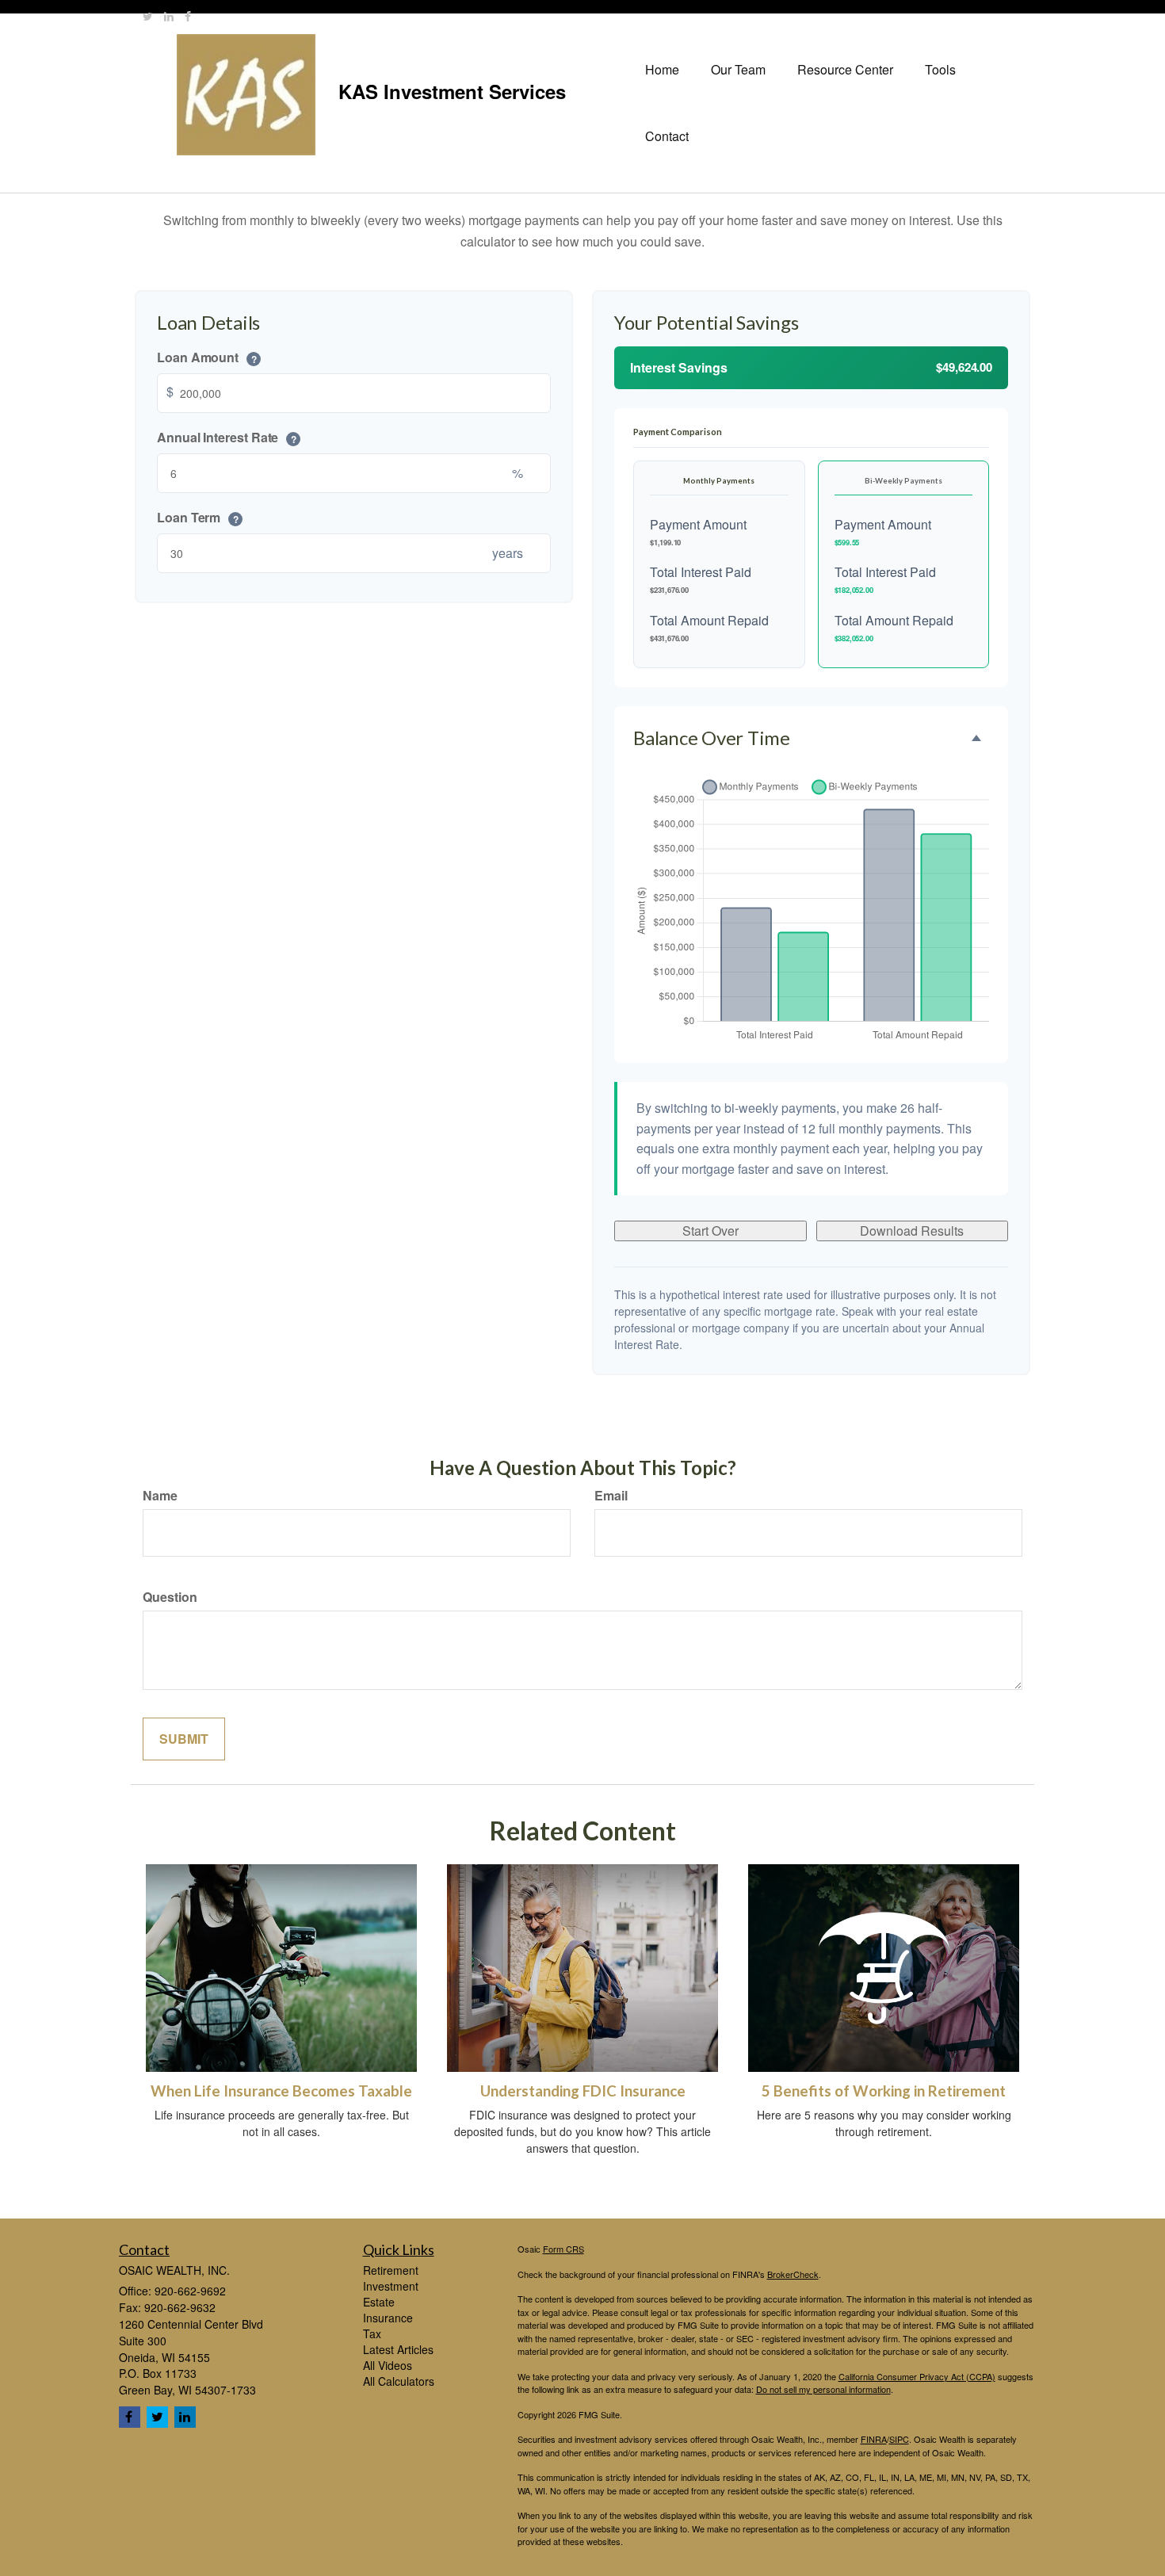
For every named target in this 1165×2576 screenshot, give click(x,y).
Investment (391, 2286)
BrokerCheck (793, 2274)
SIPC (899, 2439)
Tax (372, 2333)
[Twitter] (148, 16)
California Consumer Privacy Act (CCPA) (917, 2376)
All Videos (388, 2365)
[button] (738, 70)
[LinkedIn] (169, 16)
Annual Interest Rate (227, 438)
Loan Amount (207, 358)
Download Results (912, 1231)
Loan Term (198, 518)
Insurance (388, 2318)
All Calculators (399, 2381)
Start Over (710, 1231)
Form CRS (563, 2249)
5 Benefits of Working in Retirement (884, 2091)
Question (170, 1597)
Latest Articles (398, 2349)
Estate (379, 2302)
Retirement (391, 2270)
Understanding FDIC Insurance (583, 2091)
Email (611, 1496)
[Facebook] (188, 16)
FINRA (874, 2439)
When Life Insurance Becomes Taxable (281, 2091)
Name (160, 1496)
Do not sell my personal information (823, 2389)
